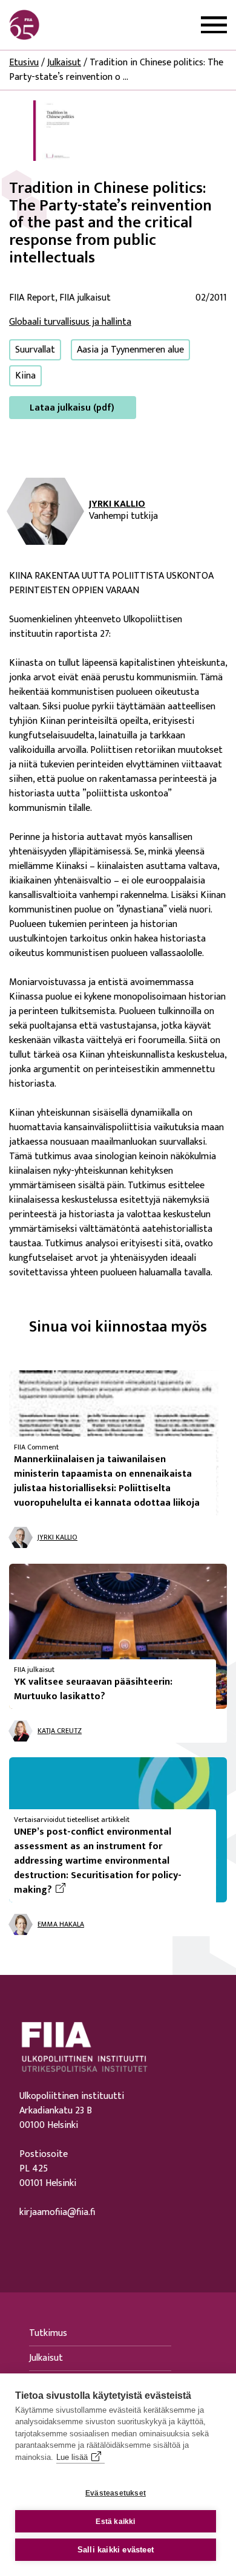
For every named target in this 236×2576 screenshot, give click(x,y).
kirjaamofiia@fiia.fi (57, 2213)
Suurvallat (35, 350)
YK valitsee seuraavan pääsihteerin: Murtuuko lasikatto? (93, 1689)
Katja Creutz (60, 1731)
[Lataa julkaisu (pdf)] (54, 130)
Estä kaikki (115, 2522)
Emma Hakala (61, 1924)
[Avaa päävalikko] (214, 25)
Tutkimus (48, 2333)
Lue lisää (72, 2457)
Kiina (25, 376)
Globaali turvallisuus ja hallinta (70, 322)
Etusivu (24, 63)
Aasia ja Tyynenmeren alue (130, 350)
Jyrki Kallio (117, 504)
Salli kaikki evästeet (116, 2550)
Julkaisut (64, 63)
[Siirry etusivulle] (67, 25)
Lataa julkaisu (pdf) (72, 408)
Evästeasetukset (116, 2493)
